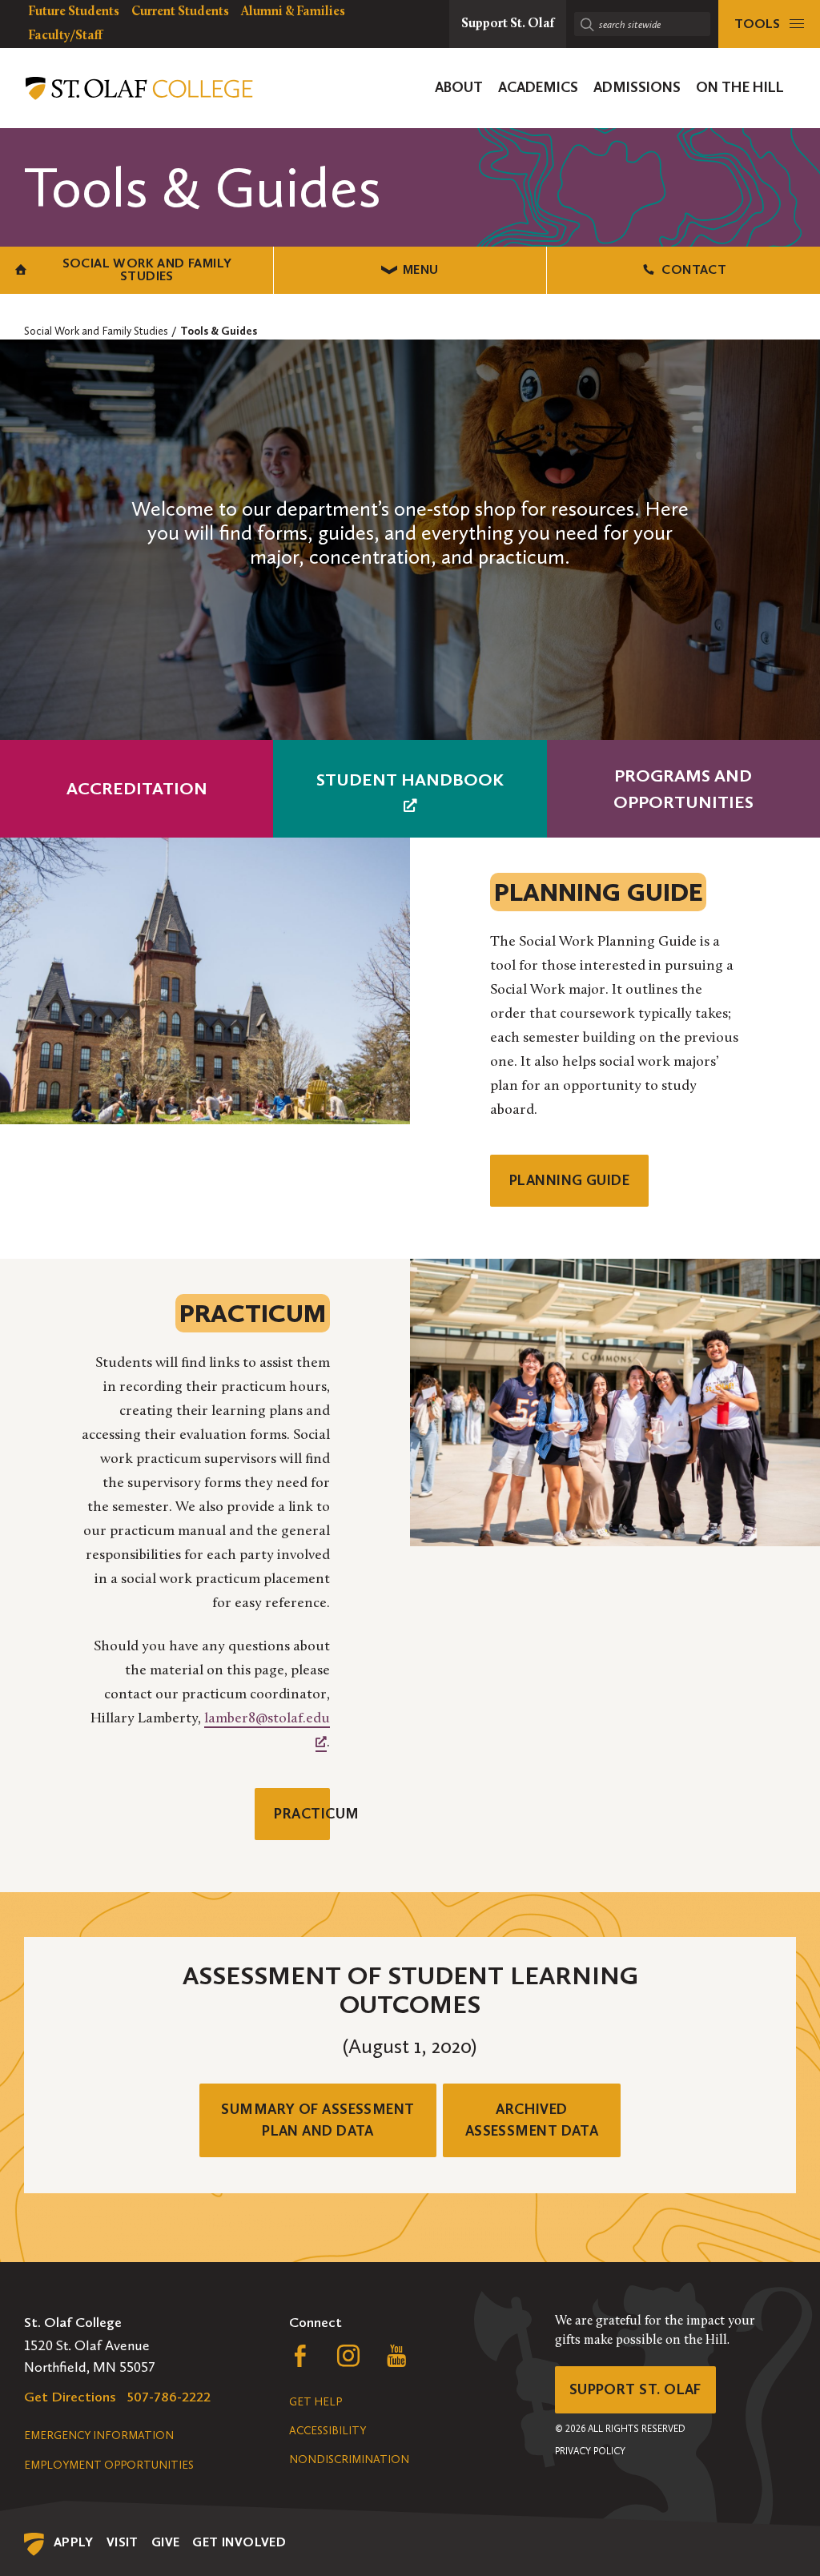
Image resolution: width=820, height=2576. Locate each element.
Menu (421, 269)
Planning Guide (569, 1180)
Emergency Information (99, 2435)
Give (166, 2542)
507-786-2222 (169, 2397)
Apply (74, 2542)
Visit (123, 2542)
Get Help (316, 2402)
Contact (694, 269)
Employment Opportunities (109, 2465)
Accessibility (328, 2431)
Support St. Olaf (635, 2389)
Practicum (302, 1814)
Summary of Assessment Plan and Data (318, 2120)
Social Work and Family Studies (147, 269)
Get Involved (239, 2542)
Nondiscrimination (349, 2459)
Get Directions (70, 2397)
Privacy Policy (590, 2451)
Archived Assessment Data (532, 2120)
